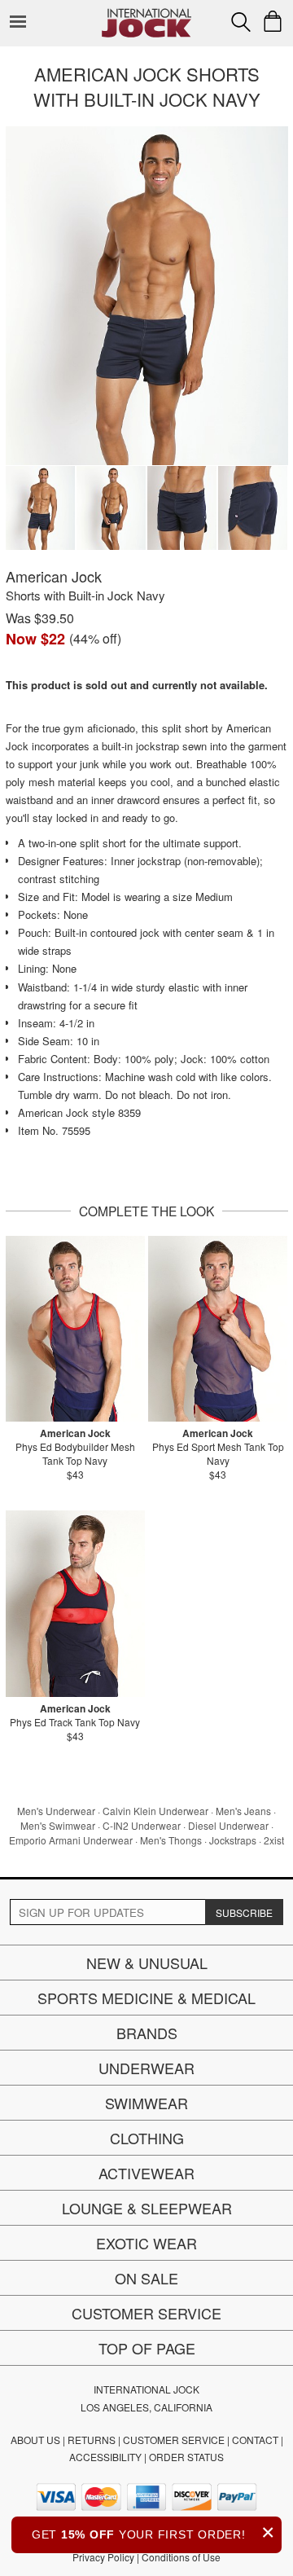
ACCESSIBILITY (105, 2457)
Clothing (147, 2138)
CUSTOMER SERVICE (174, 2440)
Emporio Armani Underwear (71, 1840)
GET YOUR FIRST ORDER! (153, 2532)
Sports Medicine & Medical (146, 1998)
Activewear (146, 2173)
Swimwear (146, 2103)
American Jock (54, 576)
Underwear (146, 2068)
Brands (147, 2033)
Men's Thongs (171, 1840)
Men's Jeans (243, 1811)
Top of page (147, 2348)
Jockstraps (233, 1840)
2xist (274, 1840)
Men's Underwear (56, 1811)
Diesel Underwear (228, 1825)
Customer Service (146, 2313)
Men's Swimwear (58, 1825)
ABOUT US (35, 2440)
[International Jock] (146, 13)
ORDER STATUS (186, 2457)
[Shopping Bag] (273, 21)
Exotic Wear (146, 2243)
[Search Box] (241, 22)
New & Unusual (147, 1963)
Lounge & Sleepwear (147, 2208)
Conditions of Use (181, 2557)
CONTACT (255, 2440)
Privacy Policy (103, 2557)
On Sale (146, 2278)
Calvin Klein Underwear (155, 1811)
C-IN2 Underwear (142, 1825)
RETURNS (92, 2440)
